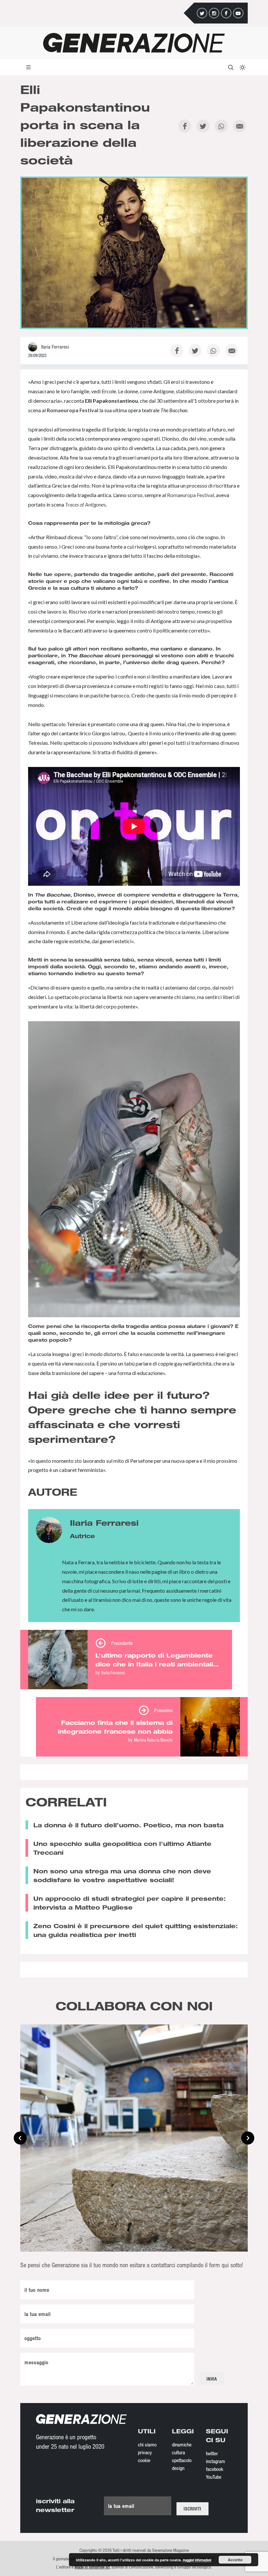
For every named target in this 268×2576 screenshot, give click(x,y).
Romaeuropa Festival (73, 410)
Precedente (122, 1643)
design (178, 2468)
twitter (212, 2453)
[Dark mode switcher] (242, 67)
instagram (216, 2461)
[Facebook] (226, 13)
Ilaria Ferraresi (113, 1672)
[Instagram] (214, 13)
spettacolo (182, 2460)
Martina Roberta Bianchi (153, 1740)
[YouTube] (238, 13)
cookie (144, 2460)
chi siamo (147, 2444)
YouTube (214, 2477)
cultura (178, 2452)
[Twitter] (202, 13)
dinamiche (182, 2444)
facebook (215, 2469)
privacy (145, 2452)
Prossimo (163, 1710)
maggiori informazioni (197, 2560)
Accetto (235, 2560)
